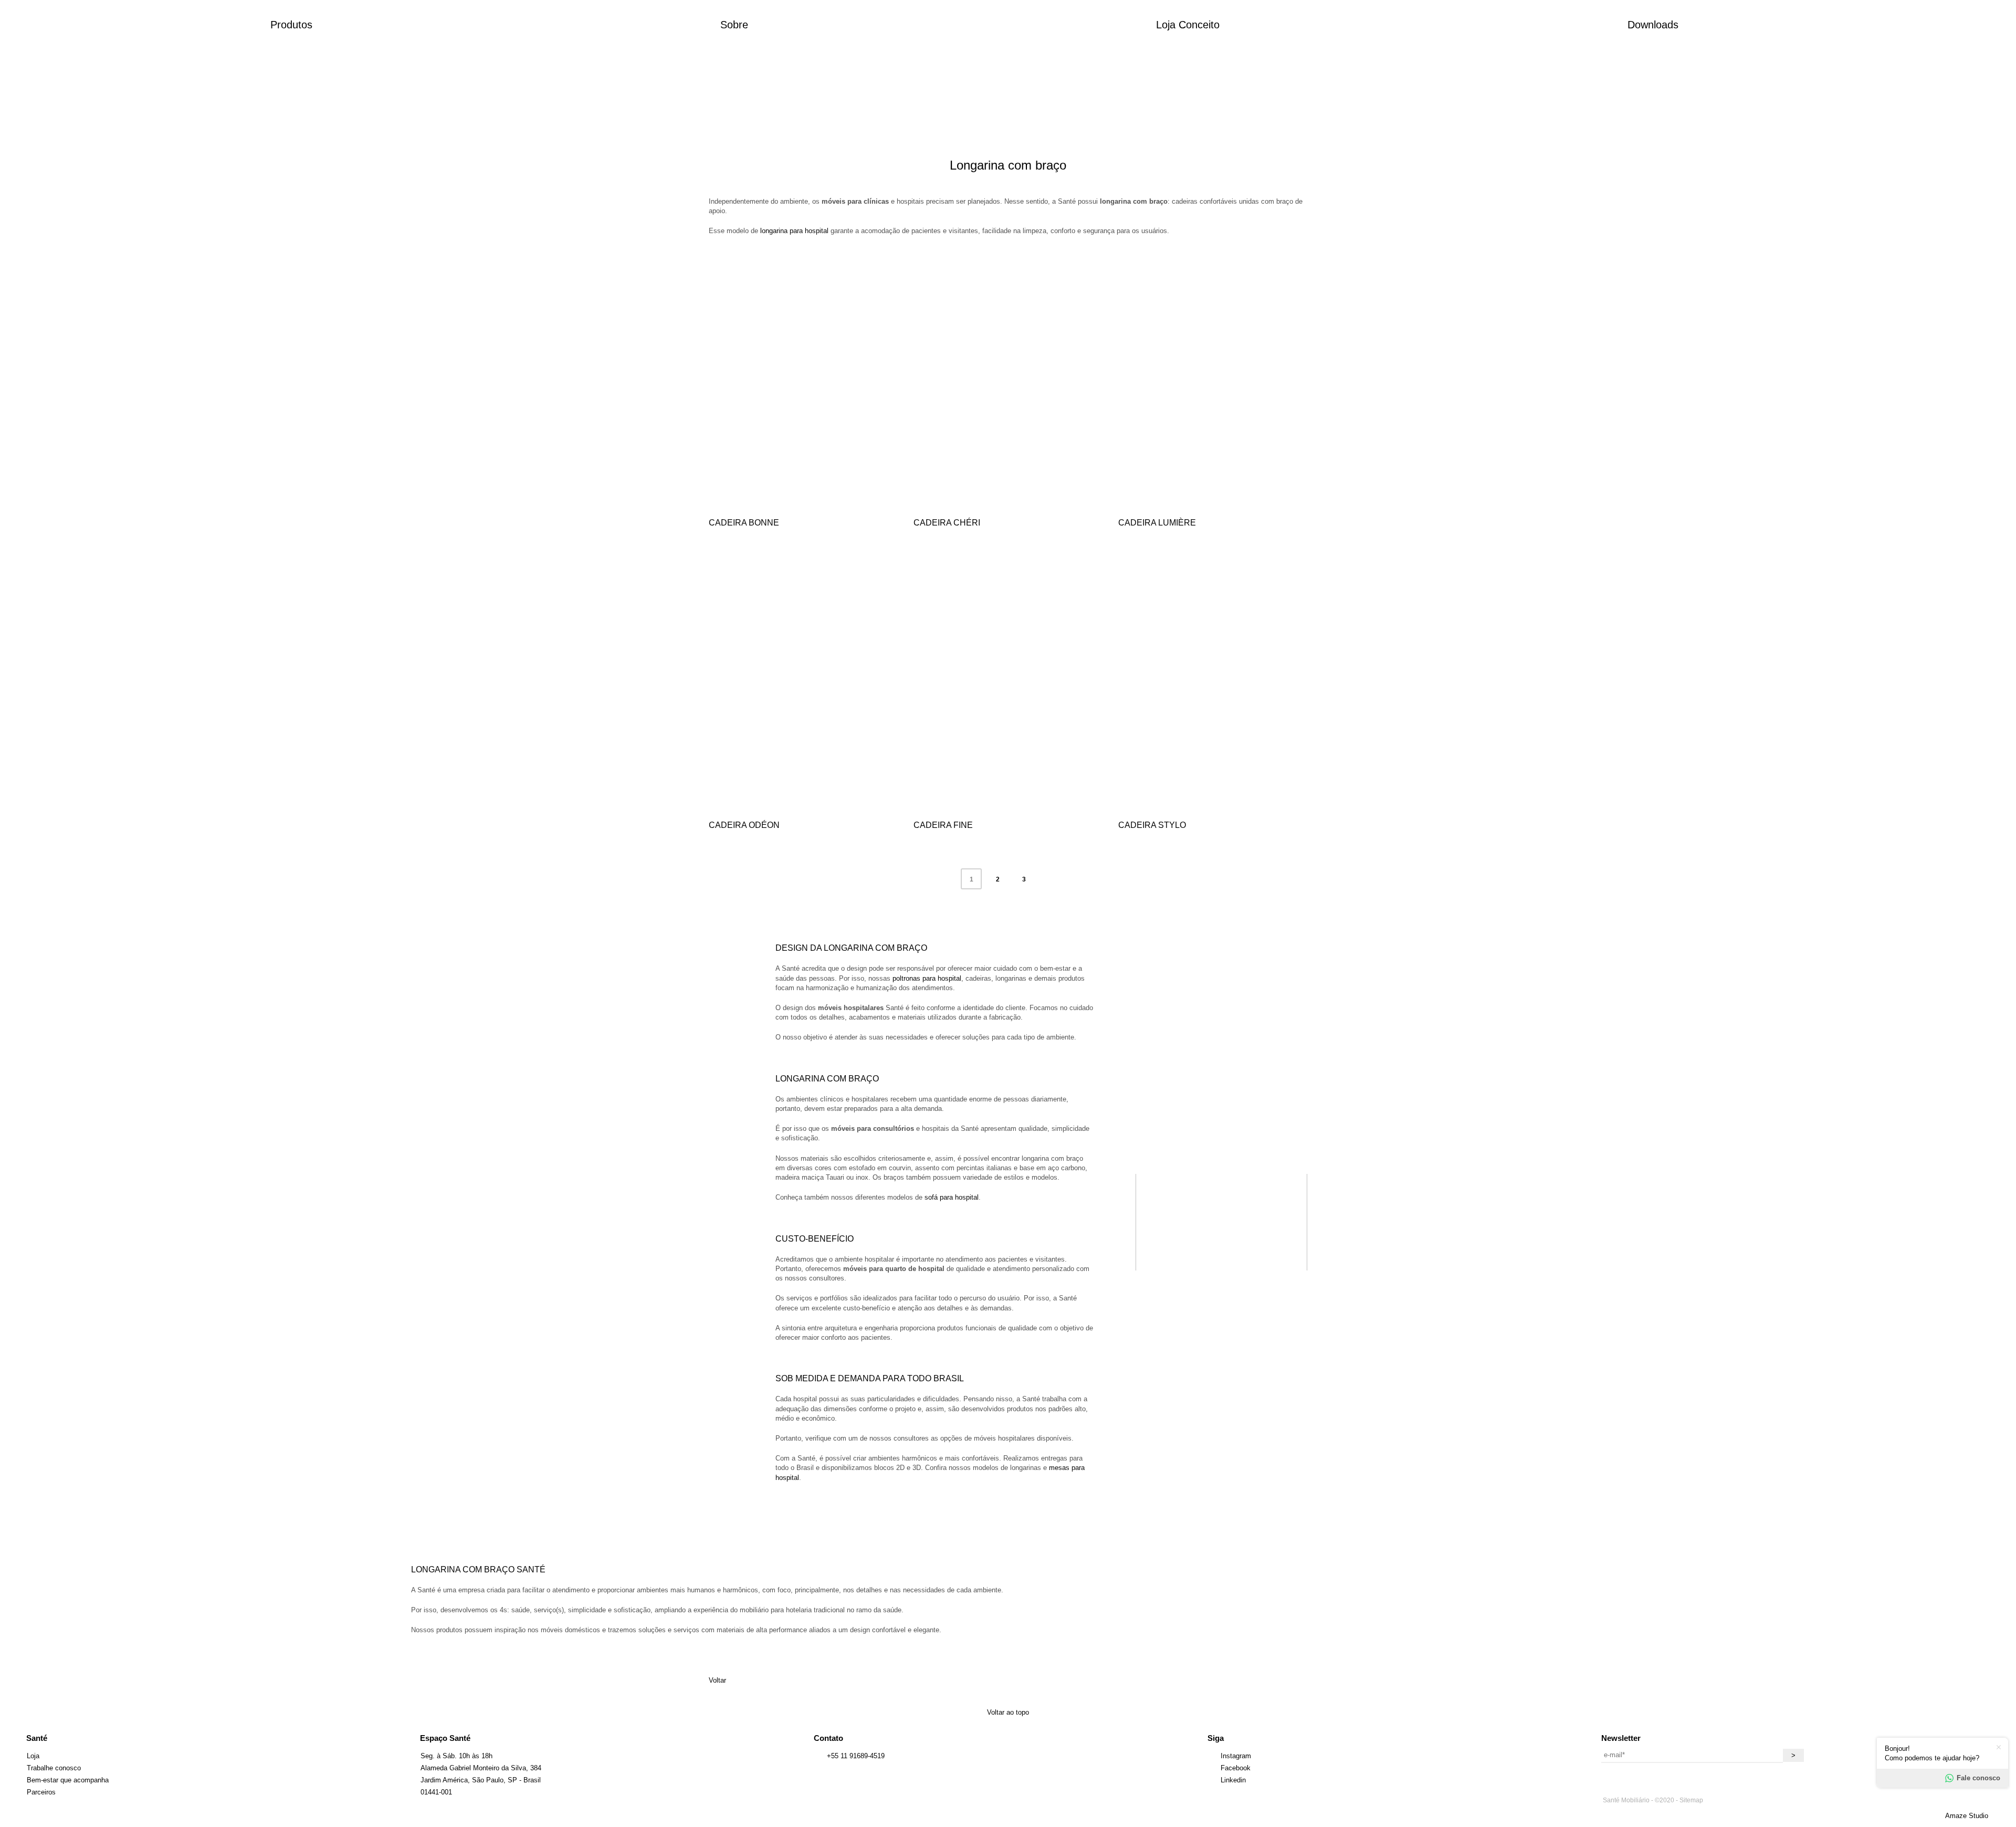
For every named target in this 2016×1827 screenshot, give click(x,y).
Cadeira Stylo (1152, 825)
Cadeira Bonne (744, 523)
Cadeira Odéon (744, 825)
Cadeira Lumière (1157, 523)
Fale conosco (1978, 1778)
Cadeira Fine (943, 825)
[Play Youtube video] (1221, 1222)
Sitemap (1691, 1800)
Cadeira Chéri (947, 523)
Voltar (717, 1680)
